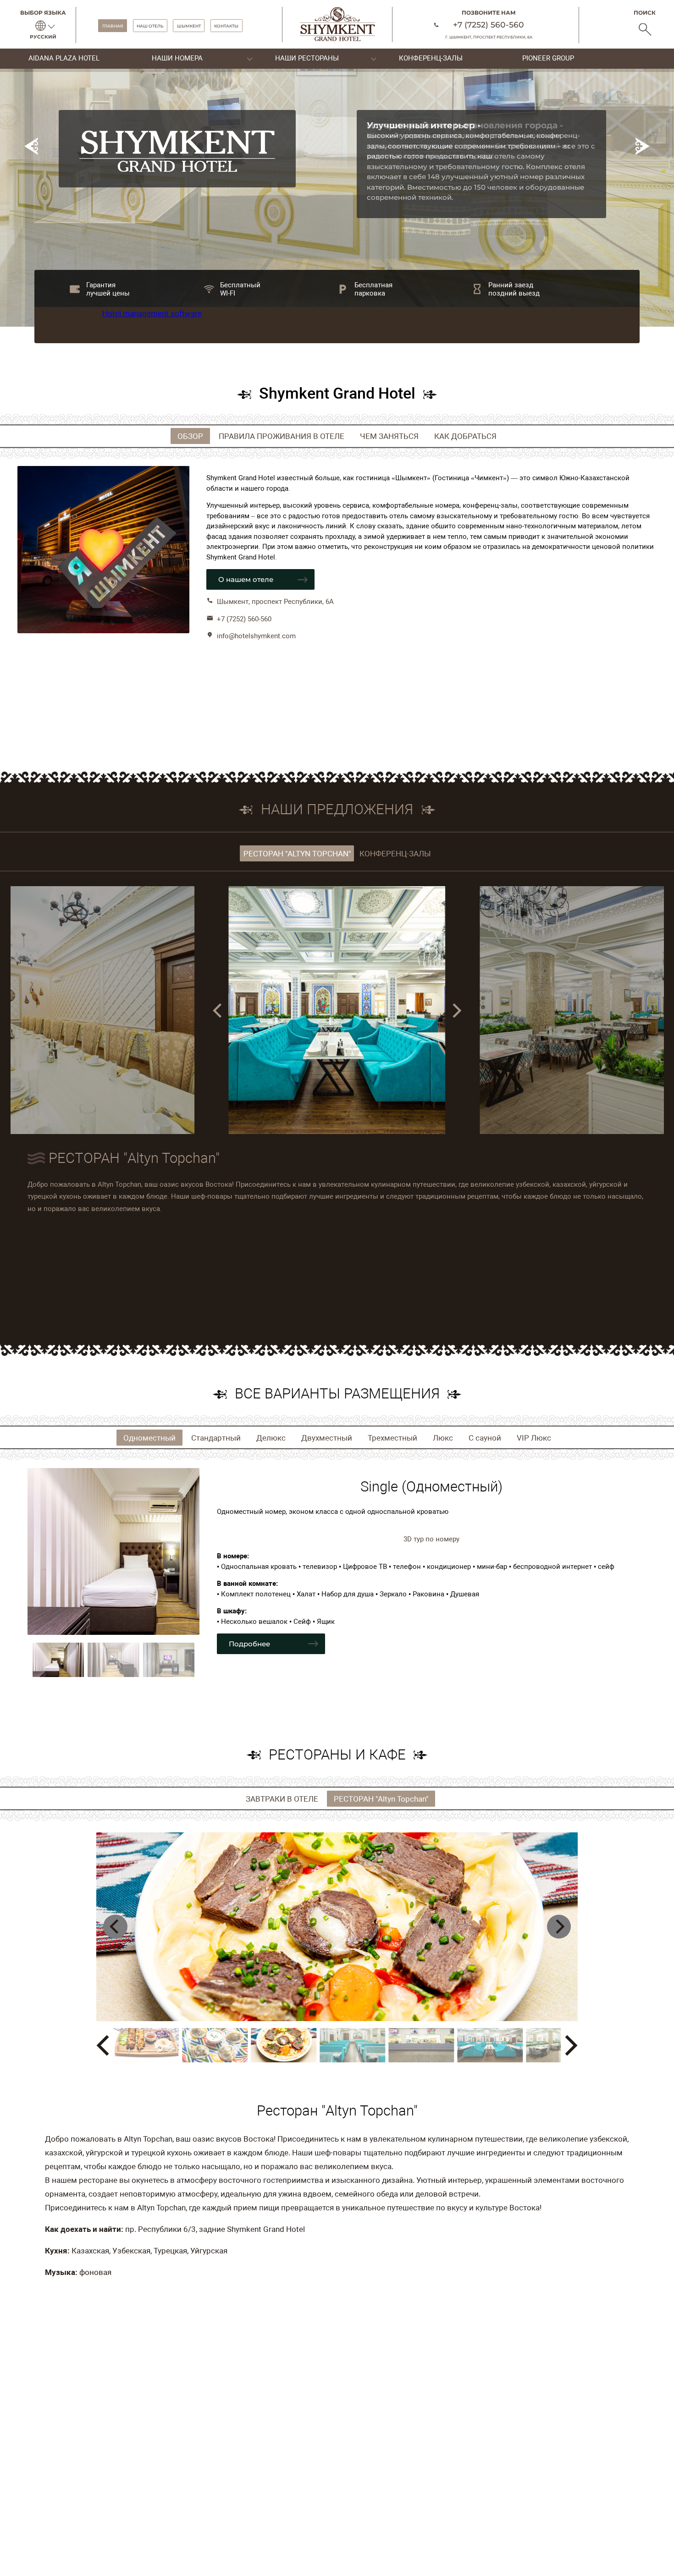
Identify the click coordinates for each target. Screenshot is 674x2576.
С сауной (485, 1438)
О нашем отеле (246, 579)
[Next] (456, 1011)
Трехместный (392, 1438)
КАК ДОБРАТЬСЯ (465, 436)
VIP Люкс (534, 1438)
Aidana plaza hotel (64, 58)
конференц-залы (431, 58)
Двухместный (327, 1438)
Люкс (443, 1438)
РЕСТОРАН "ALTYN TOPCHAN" (297, 854)
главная (113, 25)
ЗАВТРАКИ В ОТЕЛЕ (282, 1798)
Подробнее (249, 1644)
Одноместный (149, 1438)
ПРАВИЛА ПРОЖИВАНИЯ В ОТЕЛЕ (282, 436)
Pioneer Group (548, 58)
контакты (226, 25)
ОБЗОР (190, 436)
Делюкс (271, 1438)
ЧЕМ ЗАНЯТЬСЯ (389, 436)
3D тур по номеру (431, 1539)
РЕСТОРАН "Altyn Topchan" (381, 1798)
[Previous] (218, 1011)
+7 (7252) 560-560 (489, 25)
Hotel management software (152, 313)
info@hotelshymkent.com (256, 636)
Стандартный (216, 1438)
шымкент (189, 25)
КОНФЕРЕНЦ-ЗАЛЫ (395, 854)
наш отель (150, 25)
